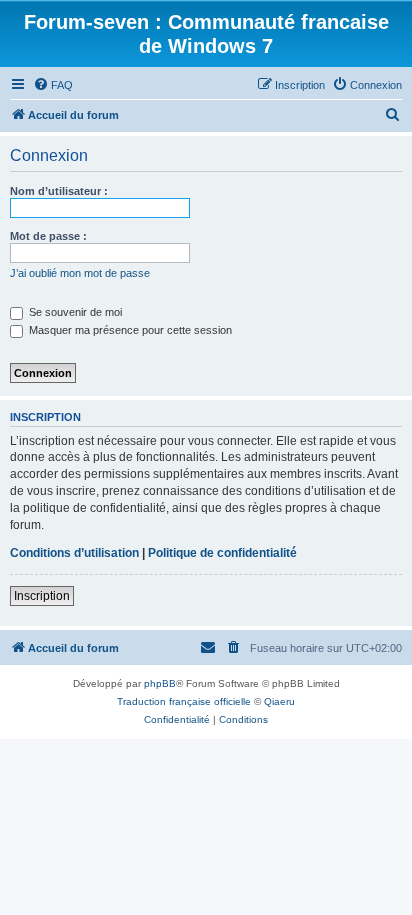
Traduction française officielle (184, 701)
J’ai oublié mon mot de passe (80, 273)
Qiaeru (279, 701)
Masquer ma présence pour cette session (129, 330)
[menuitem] (53, 85)
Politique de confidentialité (222, 553)
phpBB (160, 683)
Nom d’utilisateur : (59, 191)
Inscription (42, 596)
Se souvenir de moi (74, 312)
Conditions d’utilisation (74, 553)
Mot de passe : (48, 236)
